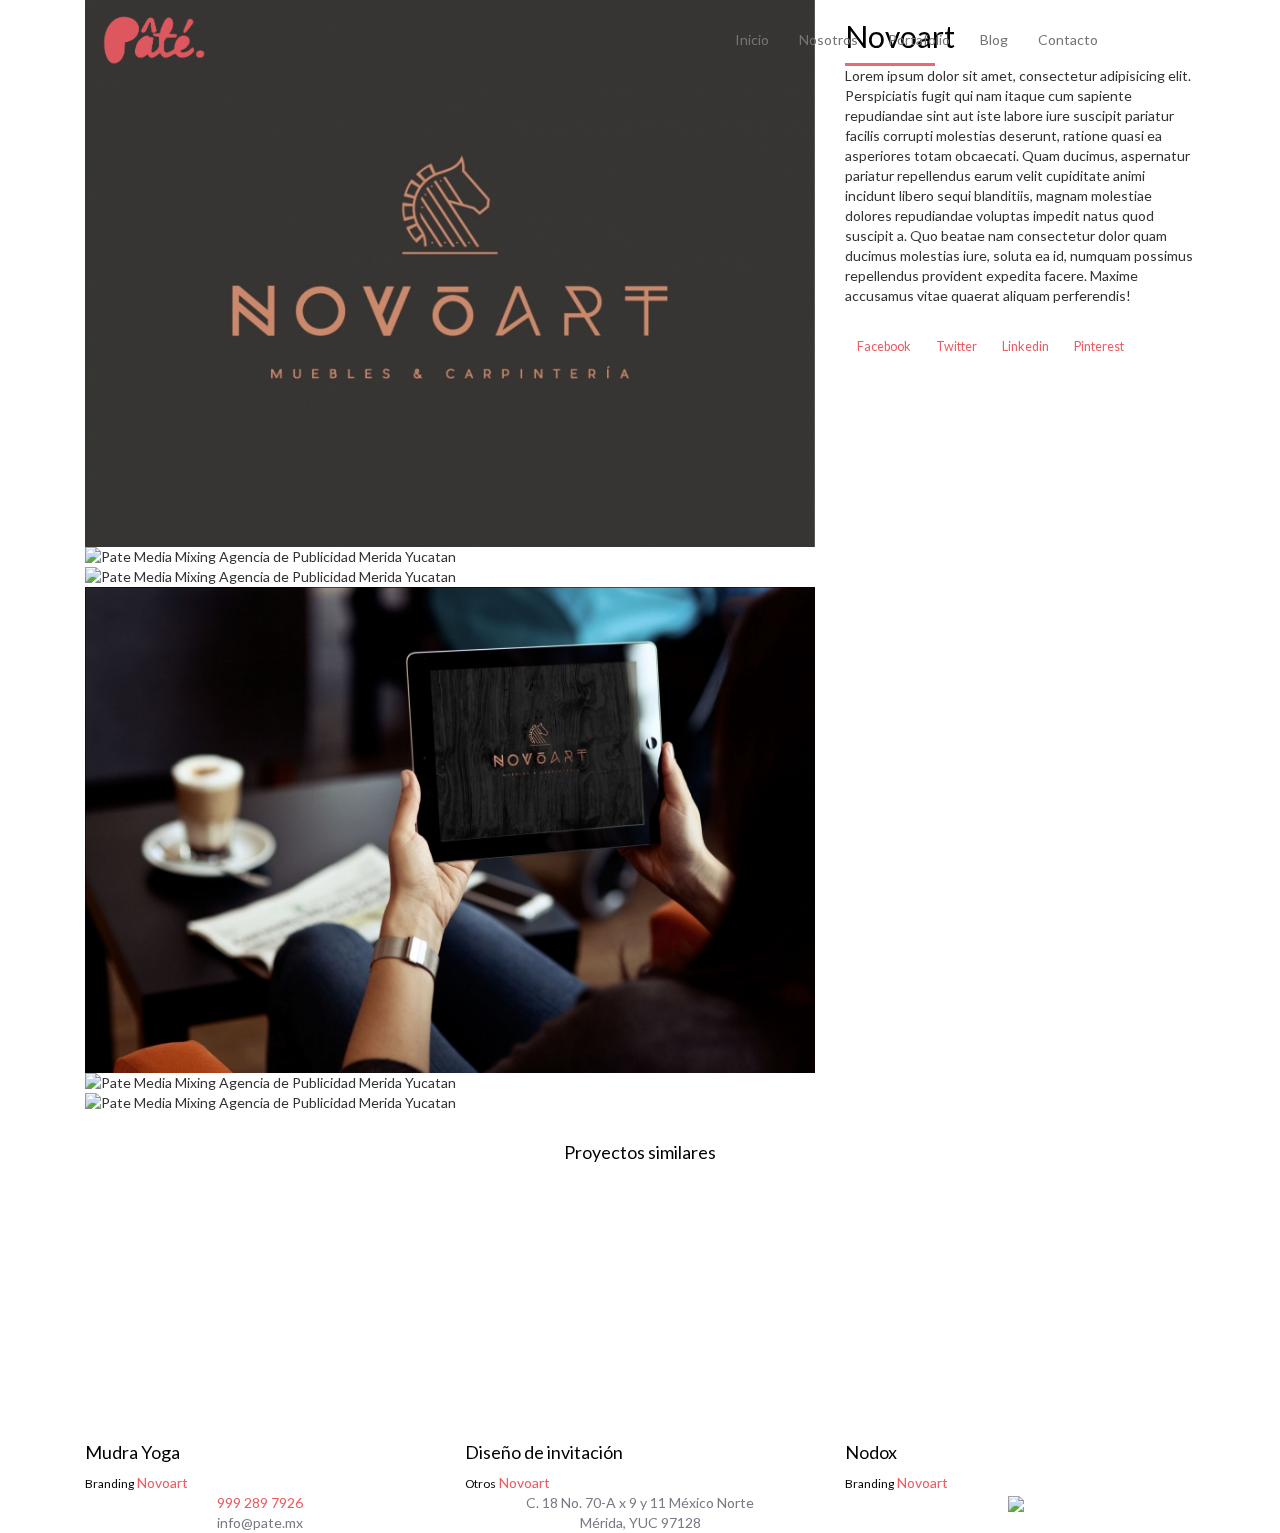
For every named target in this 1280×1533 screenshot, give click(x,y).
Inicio (752, 39)
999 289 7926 (260, 1502)
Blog (994, 39)
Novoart (136, 1466)
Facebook (883, 346)
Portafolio (919, 39)
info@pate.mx (260, 1522)
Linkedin (1024, 346)
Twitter (955, 346)
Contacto (1068, 39)
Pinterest (1098, 346)
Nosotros (828, 39)
